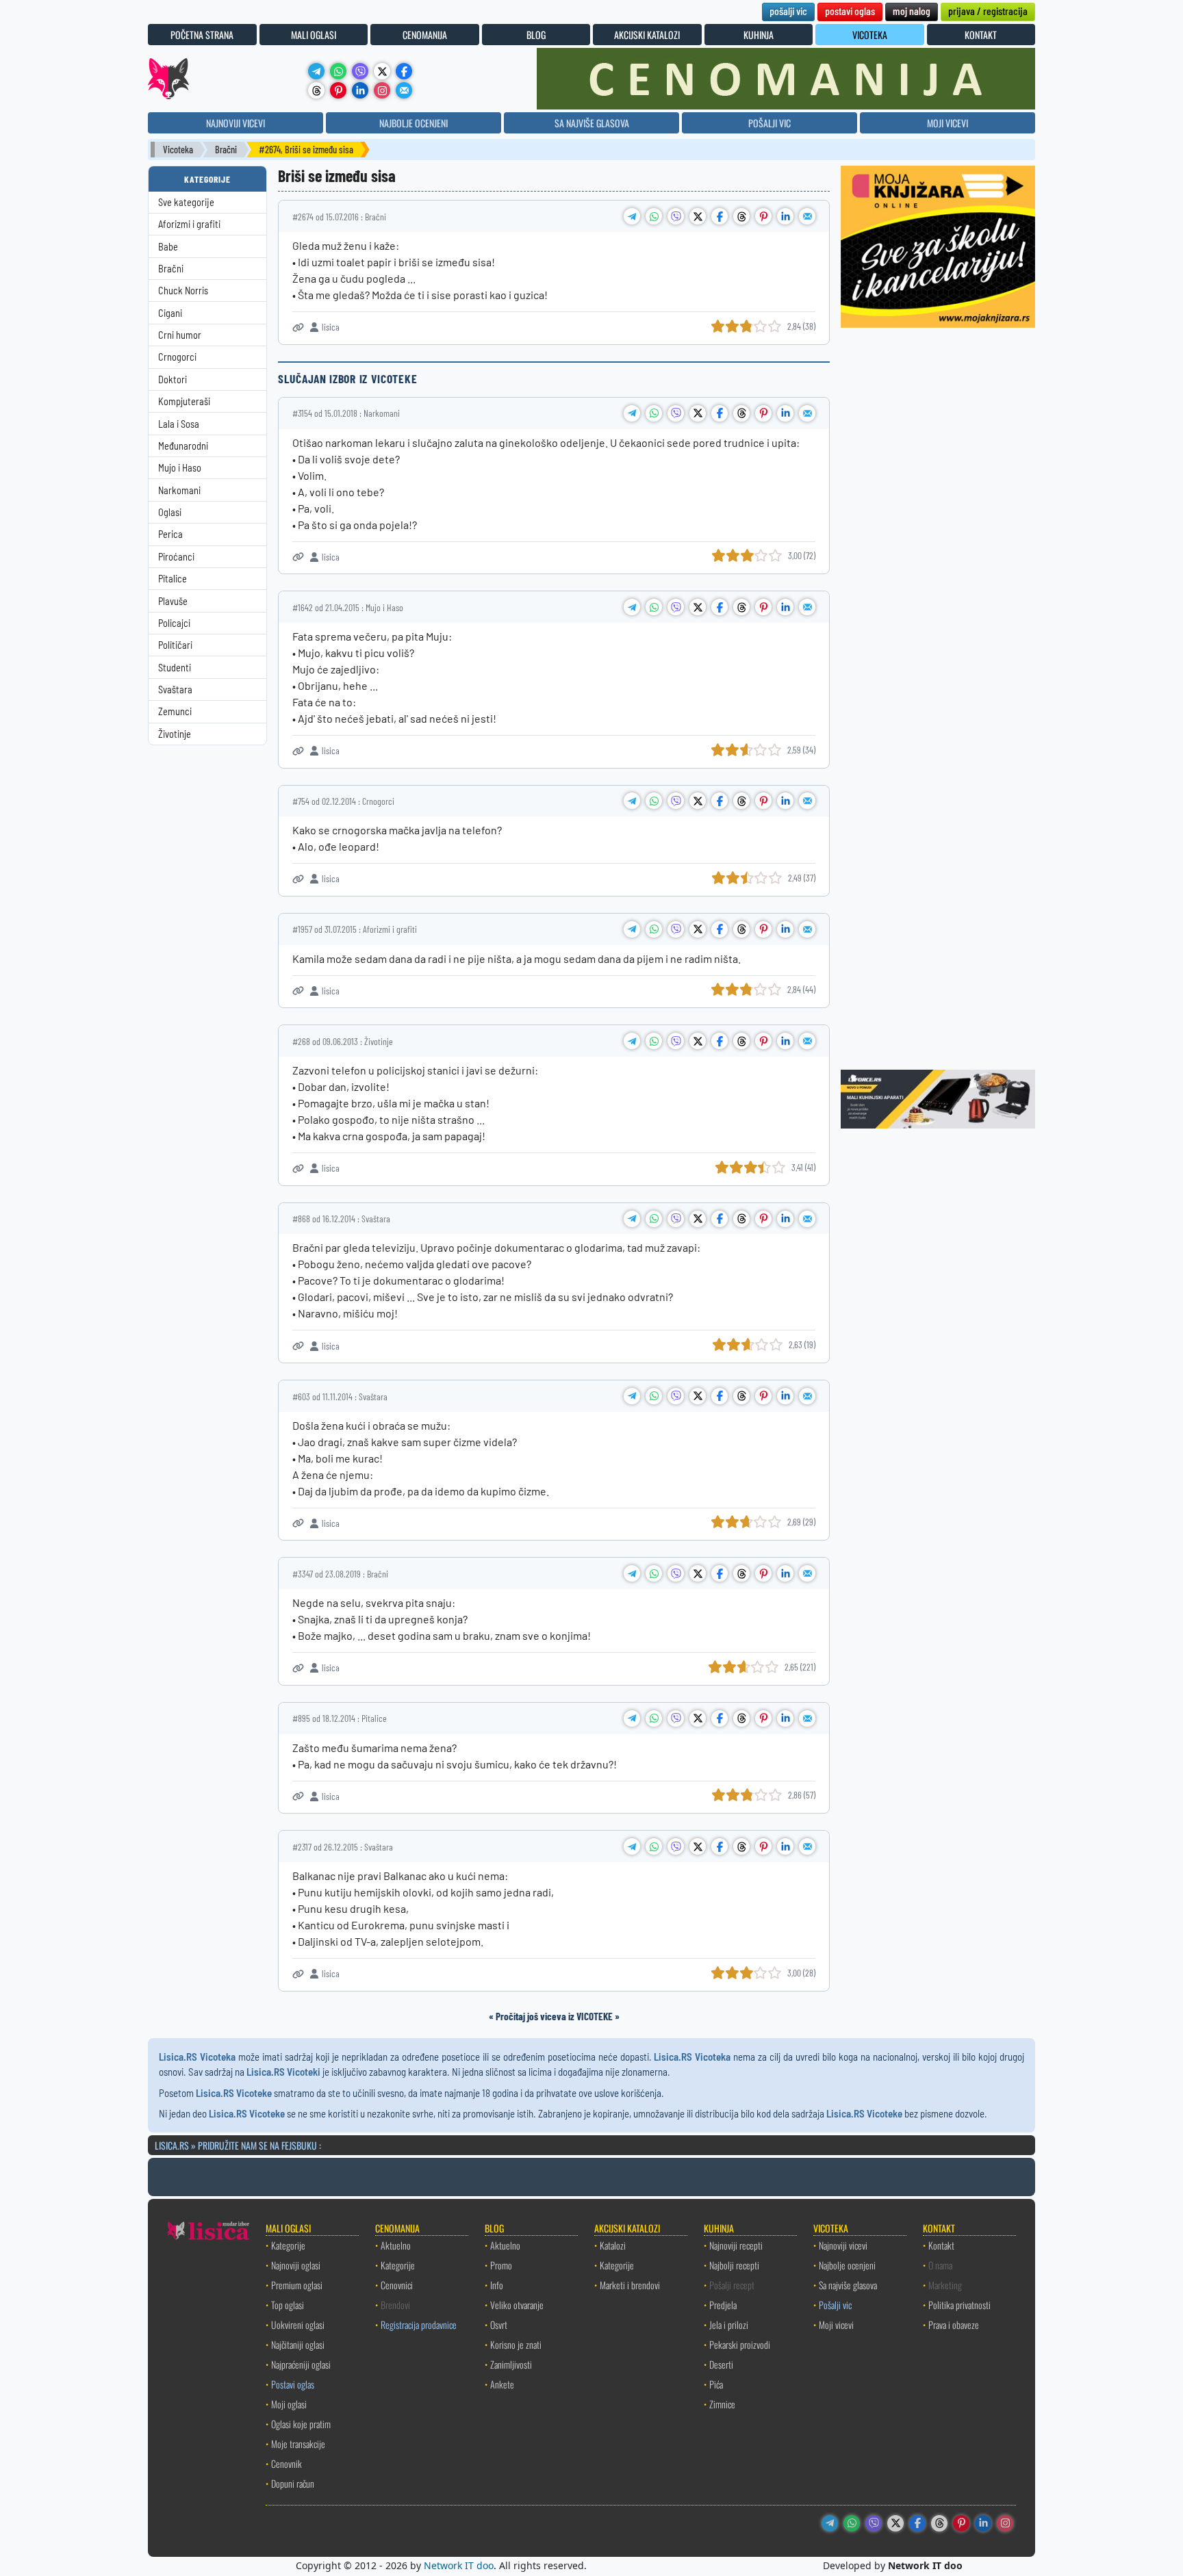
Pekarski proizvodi (740, 2344)
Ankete (502, 2384)
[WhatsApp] (338, 71)
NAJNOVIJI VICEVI (236, 123)
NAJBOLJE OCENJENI (414, 123)
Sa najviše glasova (848, 2285)
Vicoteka (178, 150)
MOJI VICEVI (947, 123)
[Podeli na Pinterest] (763, 216)
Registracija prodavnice (419, 2324)
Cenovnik (287, 2463)
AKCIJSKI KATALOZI (647, 35)
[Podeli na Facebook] (720, 216)
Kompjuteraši (184, 401)
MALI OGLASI (314, 35)
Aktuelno (396, 2245)
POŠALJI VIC (769, 123)
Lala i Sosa (179, 424)
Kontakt (941, 2245)
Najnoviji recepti (736, 2245)
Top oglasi (288, 2305)
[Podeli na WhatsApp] (654, 216)
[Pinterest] (338, 90)
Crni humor (180, 335)
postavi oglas (850, 11)
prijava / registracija (988, 11)
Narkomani (179, 490)
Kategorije (288, 2245)
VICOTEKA (870, 35)
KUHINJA (759, 35)
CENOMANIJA (425, 35)
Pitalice (173, 579)
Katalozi (613, 2245)
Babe (168, 247)
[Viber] (360, 71)
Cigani (170, 313)
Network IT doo (459, 2565)
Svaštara (175, 690)
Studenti (175, 668)
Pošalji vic (835, 2305)
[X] (382, 71)
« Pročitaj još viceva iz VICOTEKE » (554, 2016)
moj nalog (912, 11)
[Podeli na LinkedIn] (785, 216)
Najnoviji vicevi (843, 2245)
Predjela (723, 2305)
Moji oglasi (289, 2404)
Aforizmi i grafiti (189, 224)
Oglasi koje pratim (301, 2424)
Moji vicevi (836, 2324)
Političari (175, 645)
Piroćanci (176, 557)
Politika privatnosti (959, 2305)
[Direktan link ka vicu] (298, 327)
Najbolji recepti (734, 2265)
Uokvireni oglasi (298, 2324)
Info (497, 2285)
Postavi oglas (293, 2384)
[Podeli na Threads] (741, 216)
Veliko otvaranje (517, 2305)
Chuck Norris (183, 291)
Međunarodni (183, 446)
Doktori (173, 379)
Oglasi (170, 512)
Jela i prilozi (729, 2324)
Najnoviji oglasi (296, 2265)
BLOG (536, 35)
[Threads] (316, 90)
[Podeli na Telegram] (632, 216)
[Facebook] (404, 71)
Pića (716, 2384)
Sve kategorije (186, 202)
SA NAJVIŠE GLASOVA (592, 123)
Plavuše (173, 601)
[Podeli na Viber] (676, 216)
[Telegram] (316, 71)
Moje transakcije (298, 2444)
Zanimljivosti (511, 2364)
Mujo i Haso (180, 468)
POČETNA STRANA (202, 35)
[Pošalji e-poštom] (404, 90)
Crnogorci (177, 357)
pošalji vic (788, 11)
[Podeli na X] (698, 216)
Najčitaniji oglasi (298, 2344)
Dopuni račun (293, 2483)
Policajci (174, 623)
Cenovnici (397, 2285)
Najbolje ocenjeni (847, 2265)
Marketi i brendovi (630, 2285)
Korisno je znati (516, 2344)
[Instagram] (382, 90)
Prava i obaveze (954, 2324)
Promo (501, 2265)
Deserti (721, 2364)
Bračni (226, 150)
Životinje (175, 734)
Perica (170, 534)
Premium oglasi (297, 2285)
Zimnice (722, 2404)
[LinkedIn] (360, 90)
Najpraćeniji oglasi (301, 2364)
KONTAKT (981, 35)
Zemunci (175, 711)
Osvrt (499, 2324)
